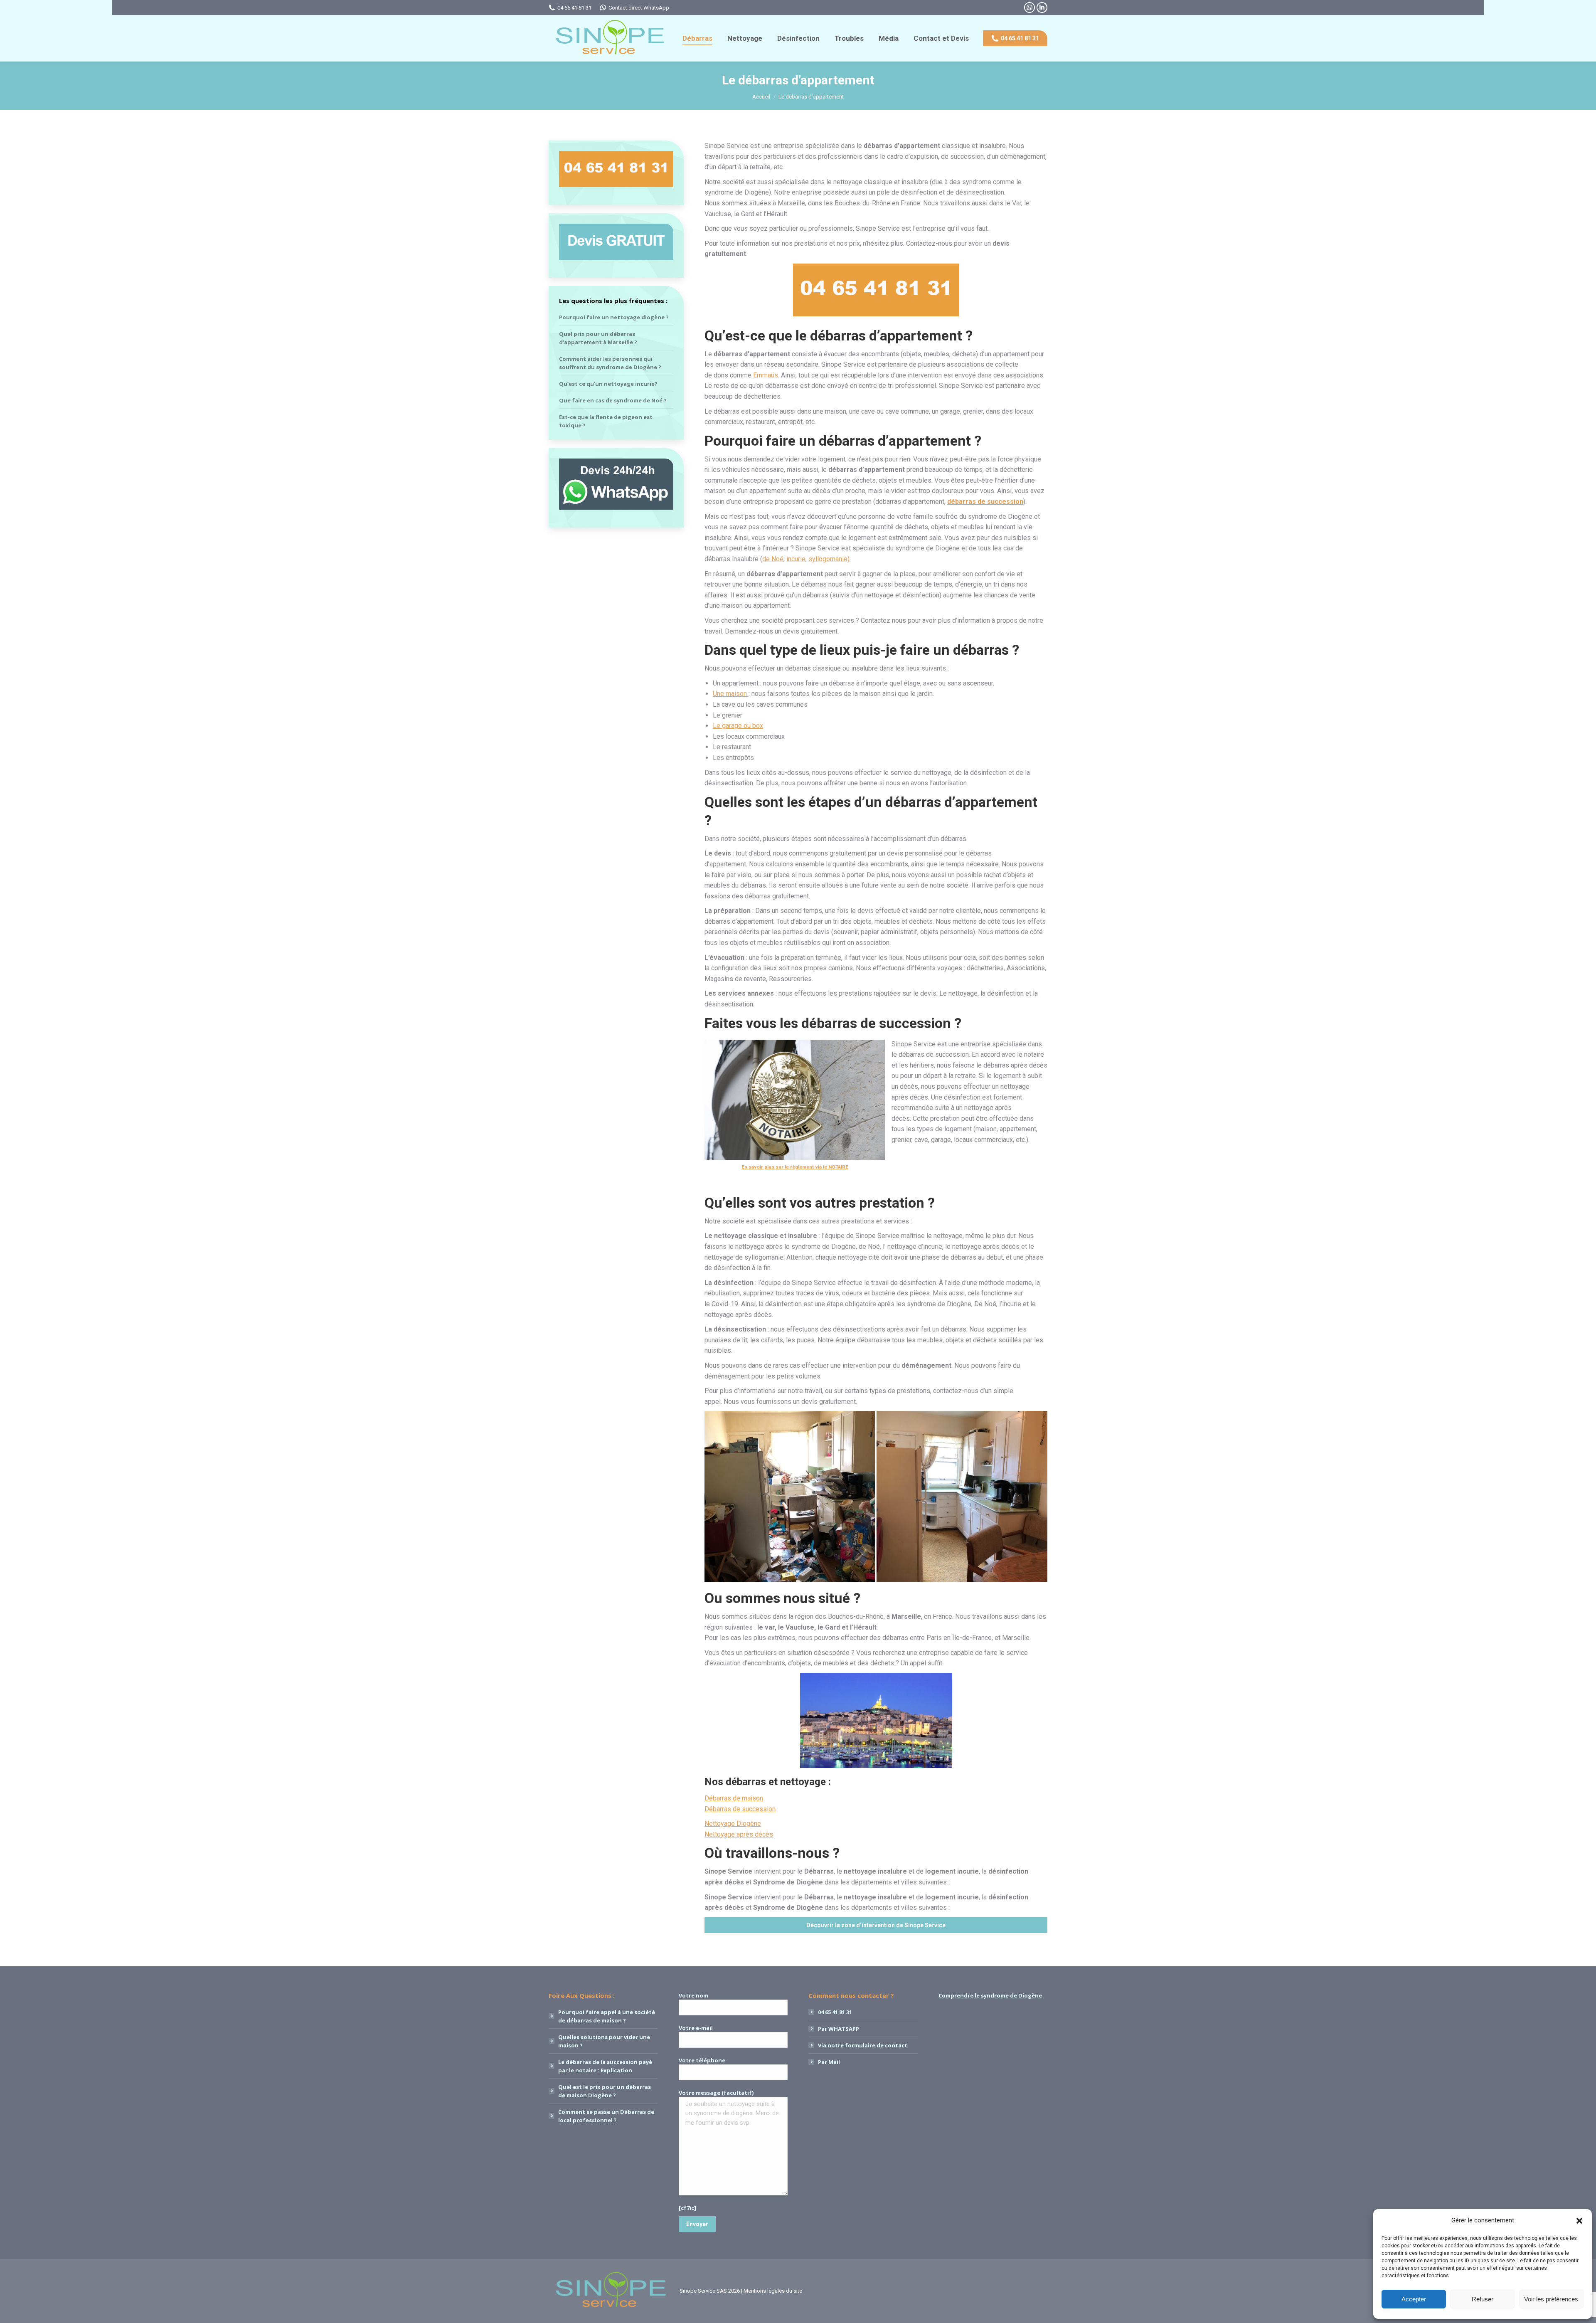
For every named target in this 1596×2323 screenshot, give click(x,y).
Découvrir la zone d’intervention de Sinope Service (876, 1925)
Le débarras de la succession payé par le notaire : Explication (605, 2066)
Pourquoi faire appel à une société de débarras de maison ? (607, 2016)
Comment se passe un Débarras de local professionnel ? (606, 2116)
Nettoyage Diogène (733, 1824)
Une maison (731, 694)
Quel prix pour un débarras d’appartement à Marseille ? (598, 338)
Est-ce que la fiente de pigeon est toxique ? (606, 421)
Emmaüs (766, 375)
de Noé (773, 559)
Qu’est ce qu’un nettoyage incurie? (608, 384)
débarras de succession (985, 502)
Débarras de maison (734, 1798)
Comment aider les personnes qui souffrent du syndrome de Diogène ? (610, 363)
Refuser (1483, 2299)
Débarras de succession (740, 1809)
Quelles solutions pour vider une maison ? (604, 2041)
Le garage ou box (738, 726)
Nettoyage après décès (739, 1834)
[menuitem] (697, 38)
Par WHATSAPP (839, 2029)
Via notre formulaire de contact (863, 2045)
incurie (796, 559)
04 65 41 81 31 (574, 8)
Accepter (1414, 2299)
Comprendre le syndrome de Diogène (990, 1995)
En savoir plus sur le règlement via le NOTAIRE (795, 1167)
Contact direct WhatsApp (639, 8)
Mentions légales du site (773, 2291)
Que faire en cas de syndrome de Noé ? (613, 400)
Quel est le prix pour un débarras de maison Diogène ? (605, 2091)
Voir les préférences (1551, 2299)
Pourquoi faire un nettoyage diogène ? (614, 317)
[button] (1579, 2221)
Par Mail (829, 2062)
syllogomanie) (829, 559)
